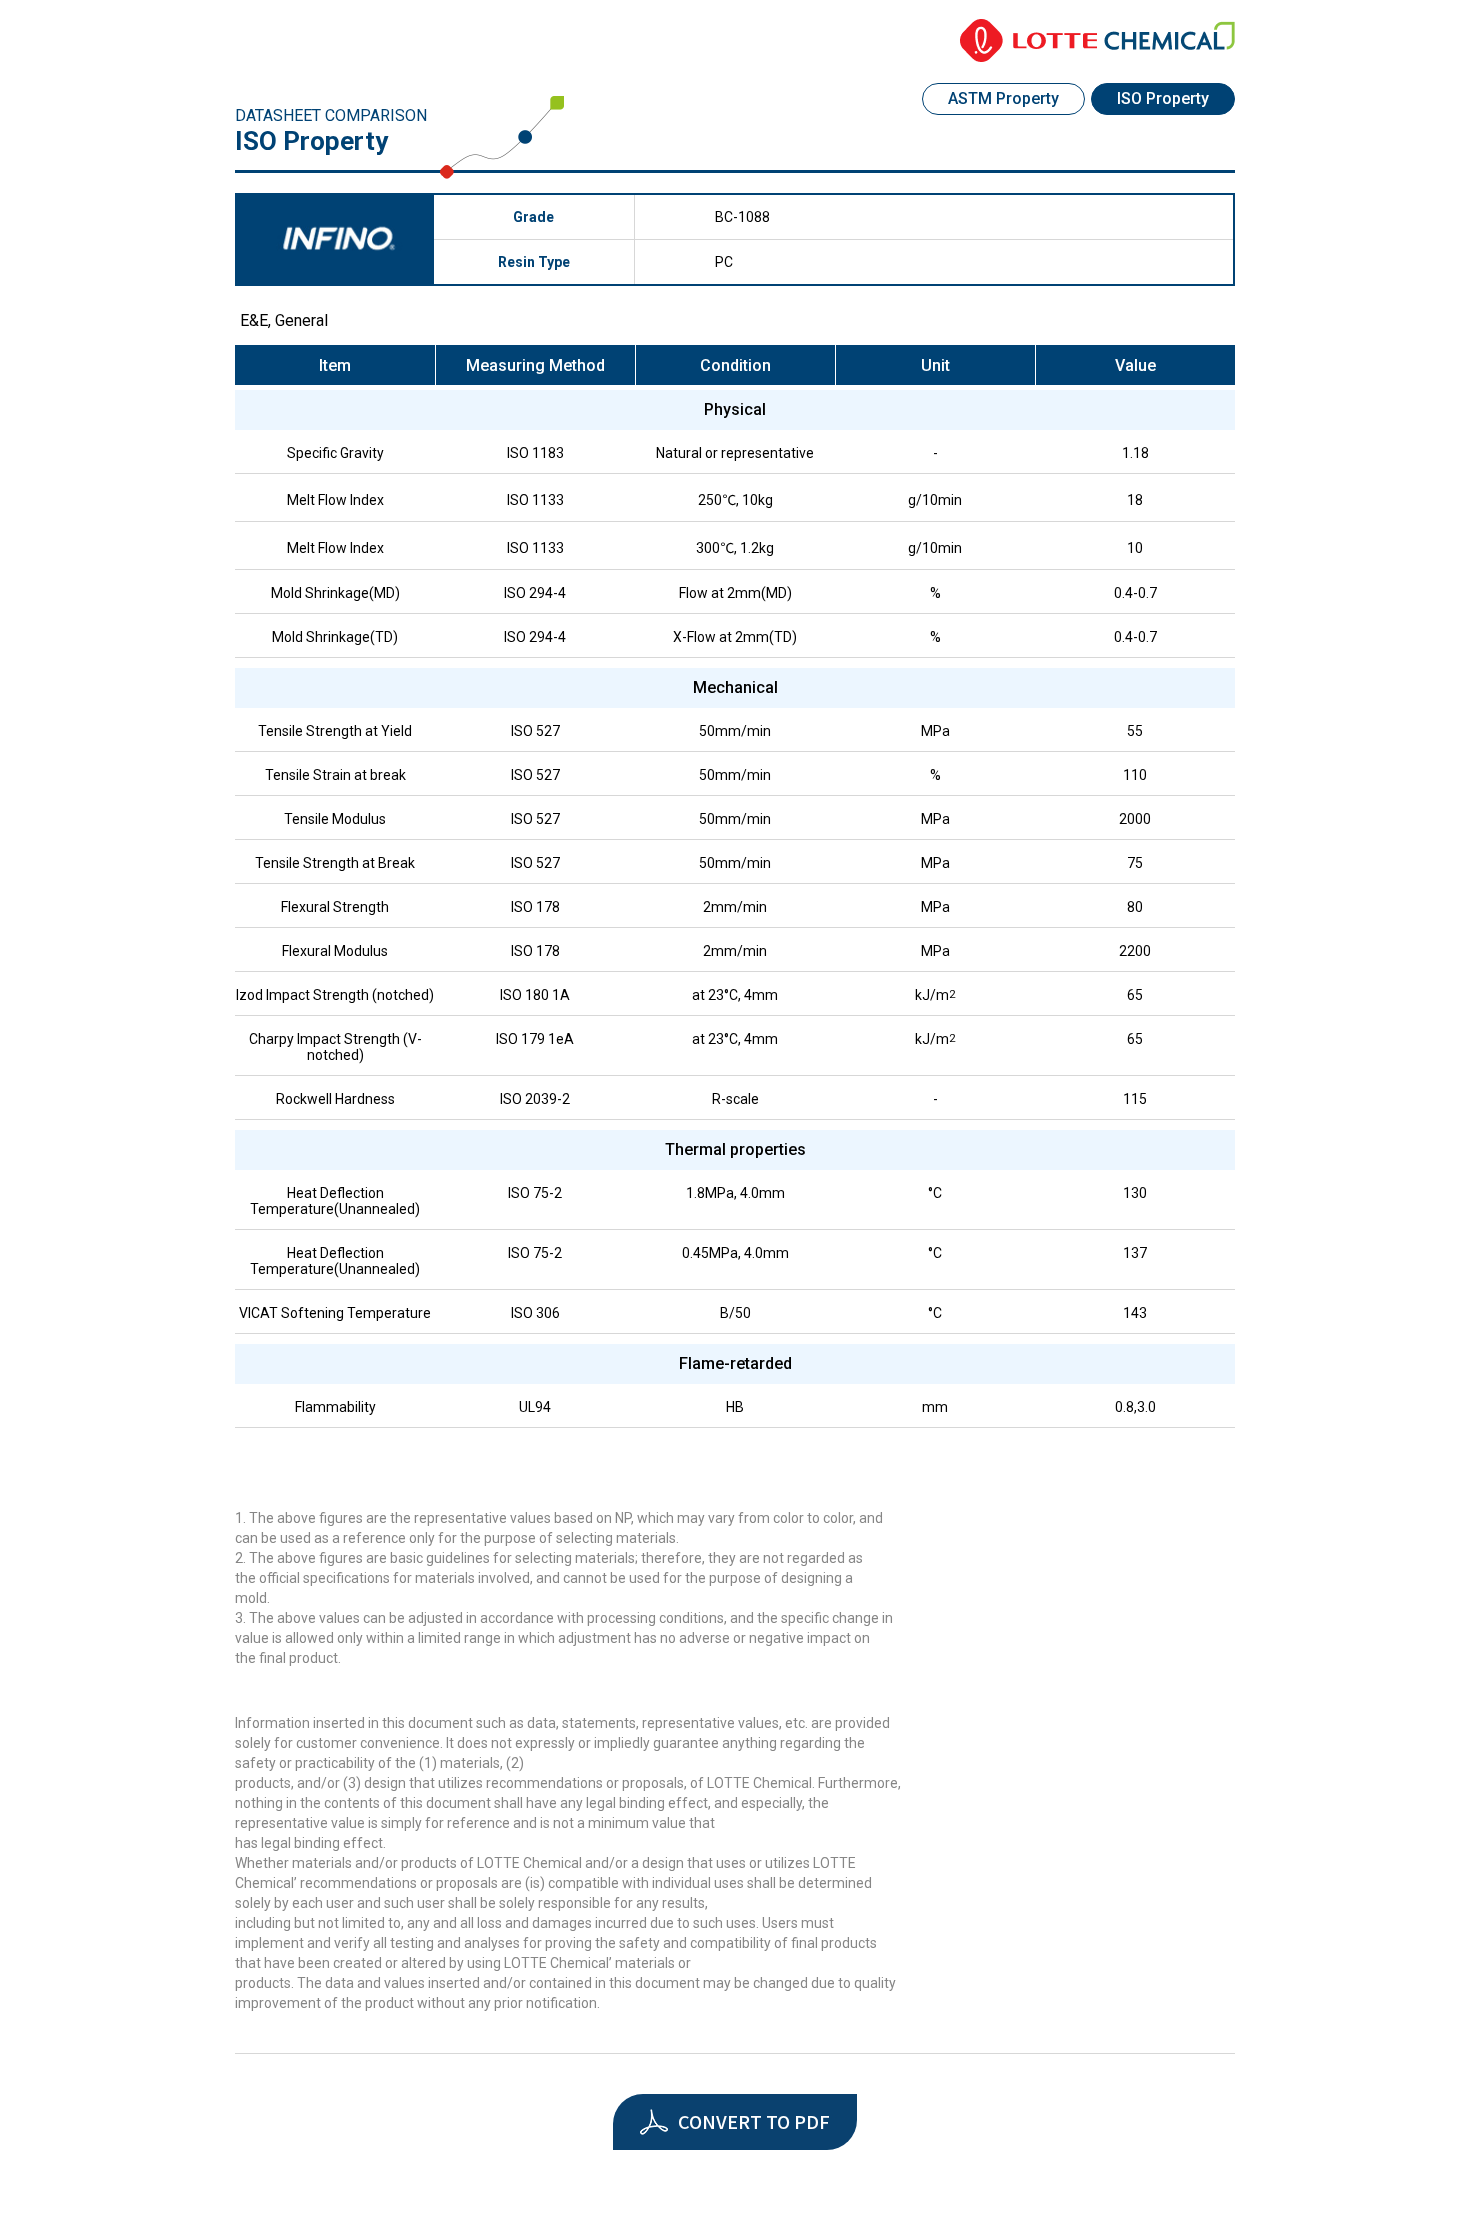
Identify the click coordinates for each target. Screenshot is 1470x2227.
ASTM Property (1003, 98)
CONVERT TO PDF (754, 2121)
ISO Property (1163, 98)
